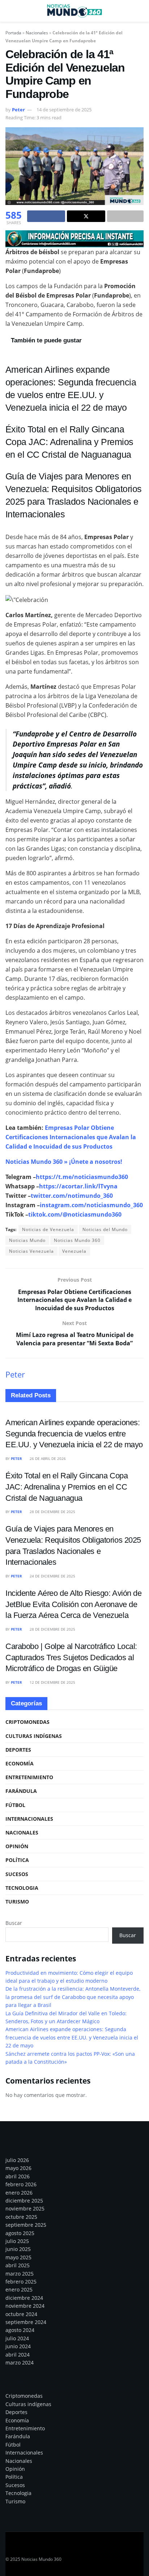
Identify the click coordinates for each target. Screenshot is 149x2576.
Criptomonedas (27, 1722)
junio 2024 (18, 2346)
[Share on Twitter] (86, 216)
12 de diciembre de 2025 (52, 1682)
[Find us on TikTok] (59, 2549)
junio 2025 (18, 2249)
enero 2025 (19, 2289)
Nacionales (37, 33)
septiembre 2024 (26, 2322)
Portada (13, 33)
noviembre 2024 (25, 2306)
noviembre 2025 (25, 2208)
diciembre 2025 (24, 2201)
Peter (18, 110)
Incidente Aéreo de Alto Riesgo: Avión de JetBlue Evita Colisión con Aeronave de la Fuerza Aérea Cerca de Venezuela (74, 1604)
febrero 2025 (21, 2282)
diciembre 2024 (24, 2298)
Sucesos (17, 1874)
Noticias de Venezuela (48, 1229)
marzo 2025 (20, 2274)
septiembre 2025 (26, 2225)
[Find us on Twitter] (21, 2549)
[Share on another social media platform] (125, 216)
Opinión (17, 1846)
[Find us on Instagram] (34, 2550)
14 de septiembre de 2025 (64, 110)
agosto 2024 (20, 2330)
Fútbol (15, 1805)
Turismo (17, 1902)
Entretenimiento (29, 1777)
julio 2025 (17, 2241)
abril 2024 (18, 2355)
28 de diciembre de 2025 (52, 1512)
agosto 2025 (20, 2233)
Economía (20, 1763)
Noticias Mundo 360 (77, 1240)
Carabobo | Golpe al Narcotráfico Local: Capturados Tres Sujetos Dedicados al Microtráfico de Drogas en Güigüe (71, 1657)
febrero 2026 (21, 2184)
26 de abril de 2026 (47, 1458)
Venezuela (74, 1251)
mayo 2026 (18, 2168)
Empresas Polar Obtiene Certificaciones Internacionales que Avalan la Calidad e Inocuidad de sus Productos (71, 1137)
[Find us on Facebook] (8, 2550)
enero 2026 (19, 2193)
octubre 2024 (21, 2314)
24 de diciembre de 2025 (52, 1576)
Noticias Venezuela (31, 1251)
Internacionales (29, 1819)
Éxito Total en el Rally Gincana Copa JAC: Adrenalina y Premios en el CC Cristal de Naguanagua (69, 442)
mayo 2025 (18, 2257)
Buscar (14, 1923)
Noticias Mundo (27, 1240)
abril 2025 (18, 2265)
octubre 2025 (21, 2217)
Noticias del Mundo (105, 1229)
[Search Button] (141, 11)
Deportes (18, 1750)
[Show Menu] (8, 11)
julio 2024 (17, 2338)
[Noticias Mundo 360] (74, 238)
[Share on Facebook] (46, 216)
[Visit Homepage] (74, 11)
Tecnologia (22, 1888)
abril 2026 (18, 2176)
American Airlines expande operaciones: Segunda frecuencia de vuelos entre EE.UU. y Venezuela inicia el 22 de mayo (74, 1434)
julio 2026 (17, 2160)
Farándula (21, 1791)
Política (17, 1860)
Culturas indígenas (34, 1736)
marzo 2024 (20, 2363)
